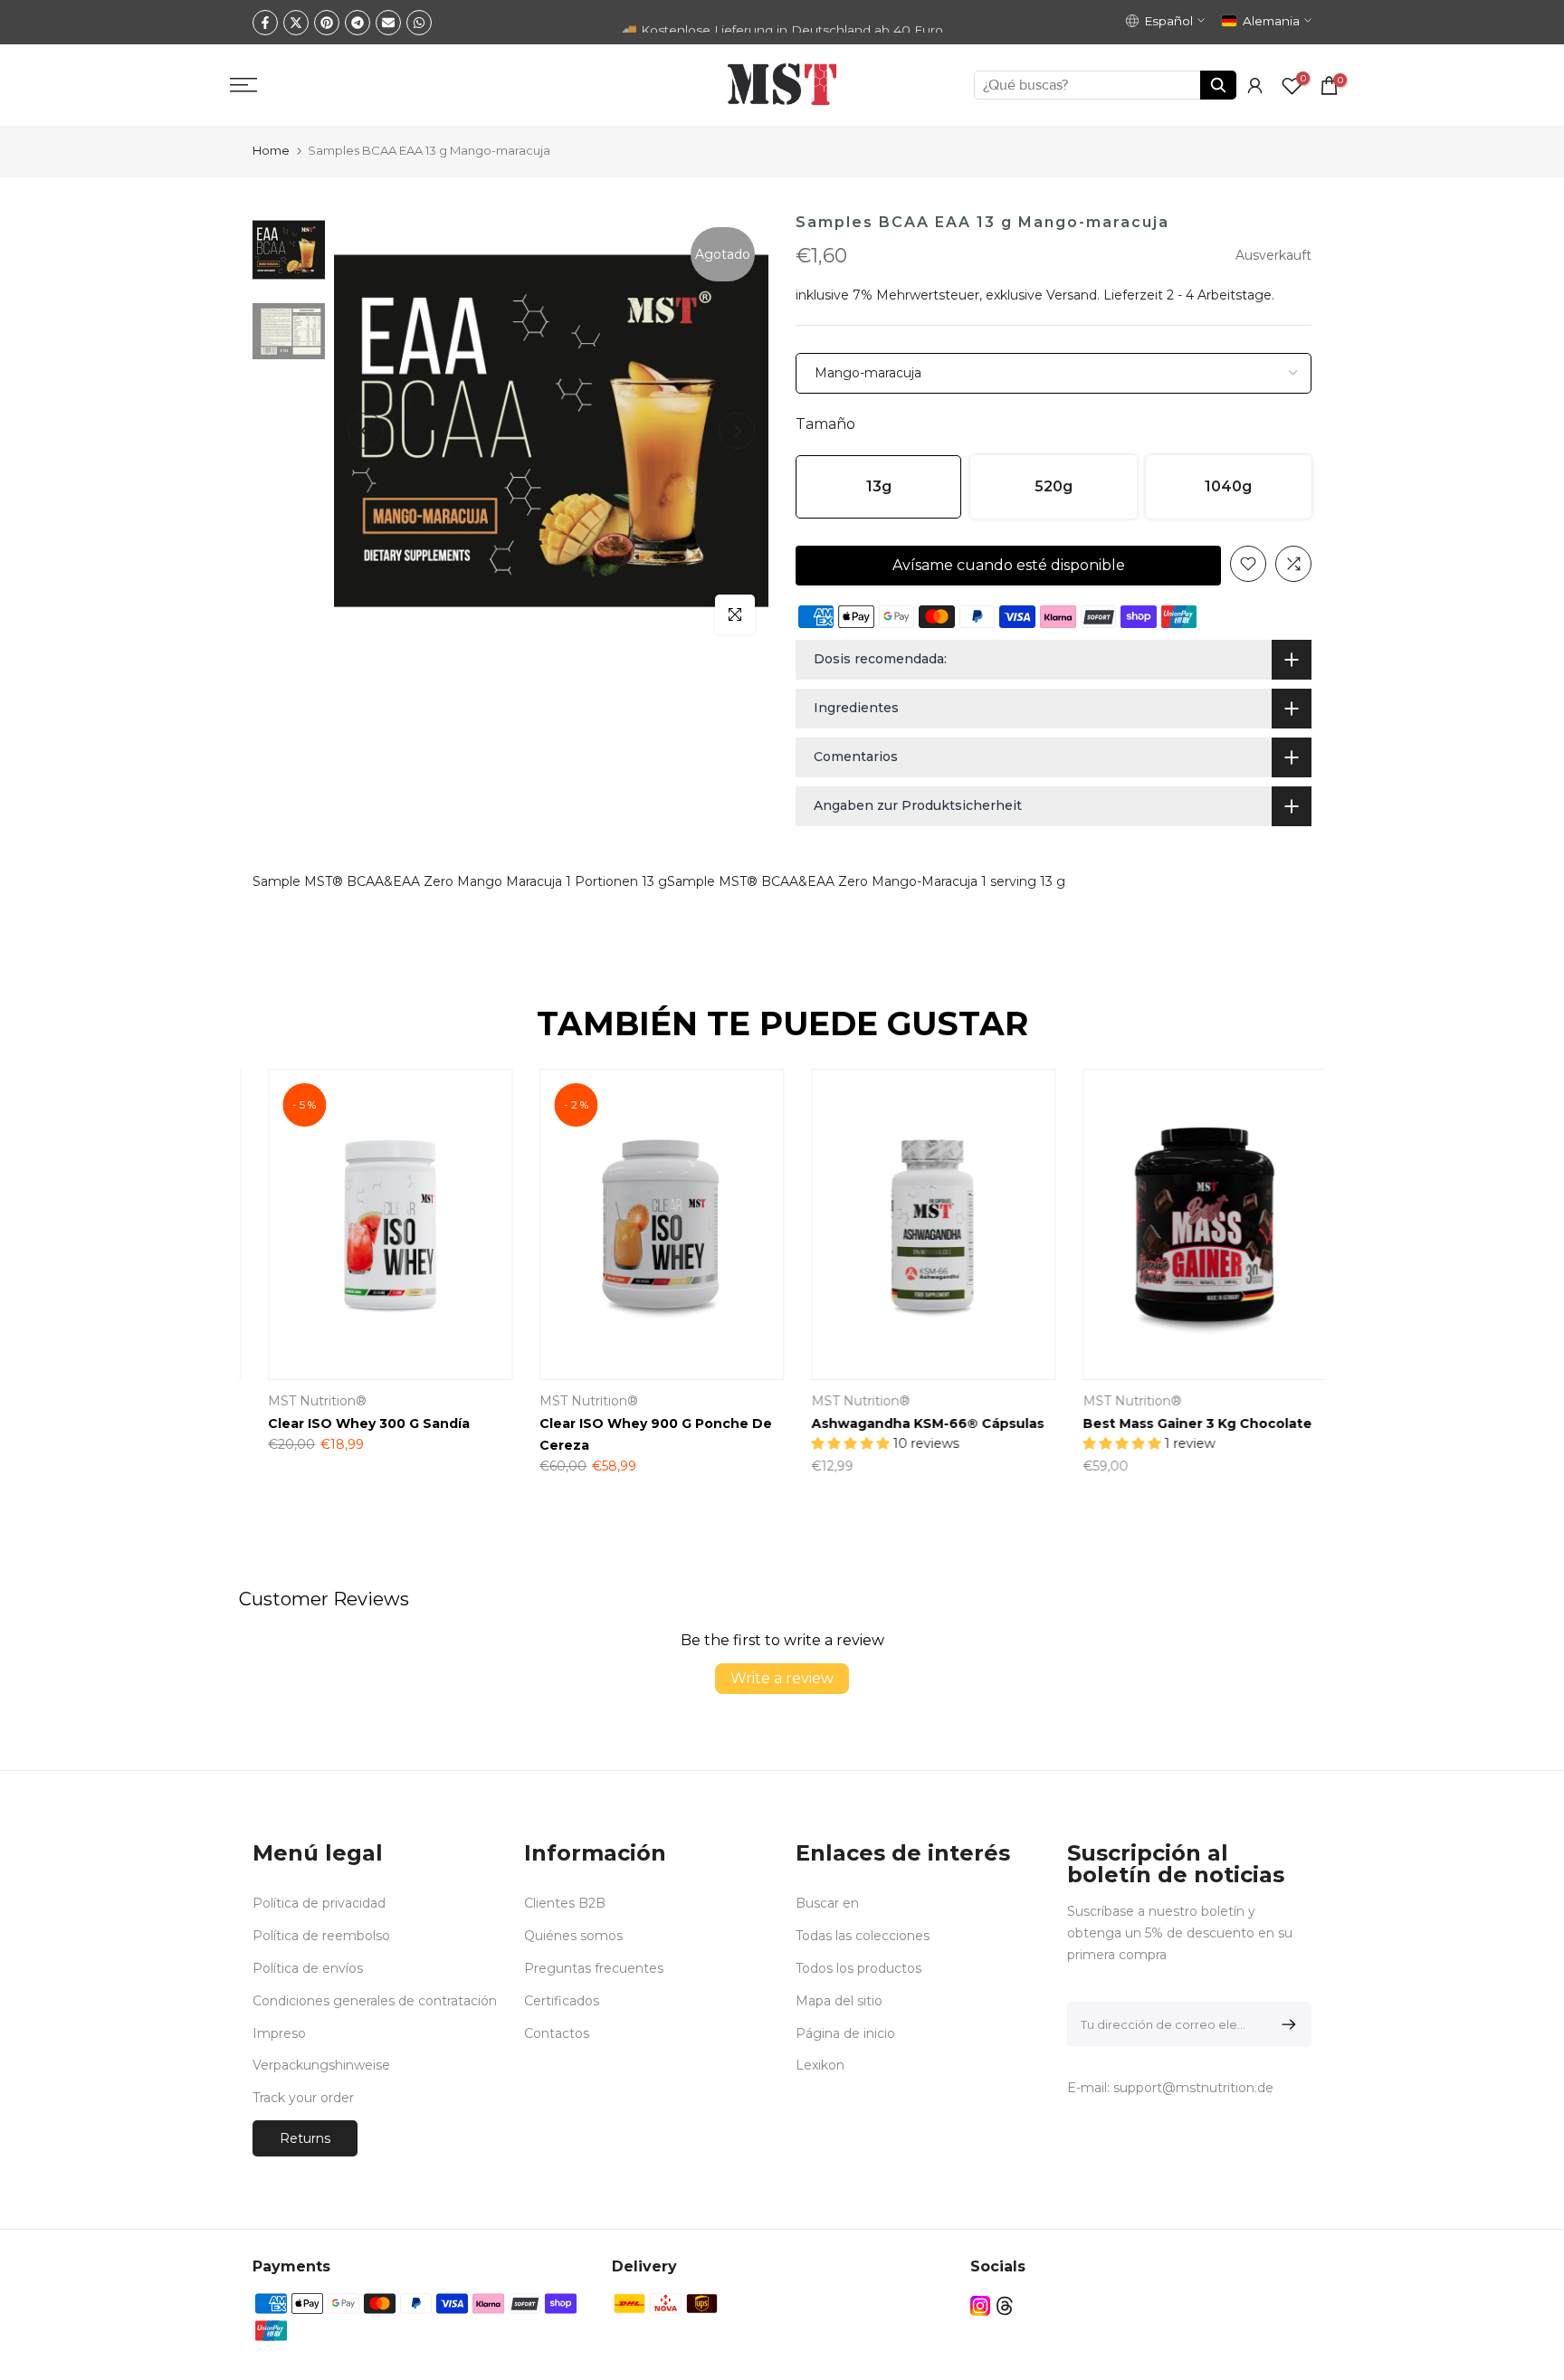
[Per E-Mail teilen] (388, 23)
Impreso (279, 2033)
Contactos (557, 2033)
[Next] (737, 431)
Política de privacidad (319, 1903)
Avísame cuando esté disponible (1009, 565)
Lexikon (820, 2065)
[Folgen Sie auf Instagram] (980, 2306)
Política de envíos (308, 1968)
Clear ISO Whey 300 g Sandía (353, 1424)
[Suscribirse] (1286, 2024)
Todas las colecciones (863, 1936)
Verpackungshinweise (321, 2065)
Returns (305, 2138)
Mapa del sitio (839, 2001)
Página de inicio (845, 2033)
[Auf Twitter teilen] (296, 23)
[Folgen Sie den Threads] (1005, 2306)
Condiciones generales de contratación (375, 2001)
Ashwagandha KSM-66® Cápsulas (912, 1424)
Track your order (303, 2098)
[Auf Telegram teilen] (358, 23)
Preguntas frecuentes (594, 1968)
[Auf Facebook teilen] (265, 23)
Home (271, 150)
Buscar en (827, 1903)
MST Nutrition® (845, 1402)
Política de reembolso (321, 1936)
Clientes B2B (565, 1903)
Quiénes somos (573, 1936)
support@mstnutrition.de (1193, 2088)
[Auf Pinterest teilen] (327, 23)
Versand (1072, 295)
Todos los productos (858, 1968)
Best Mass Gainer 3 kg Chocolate (1182, 1424)
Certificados (562, 2001)
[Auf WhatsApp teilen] (419, 23)
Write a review (782, 1678)
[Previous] (366, 431)
